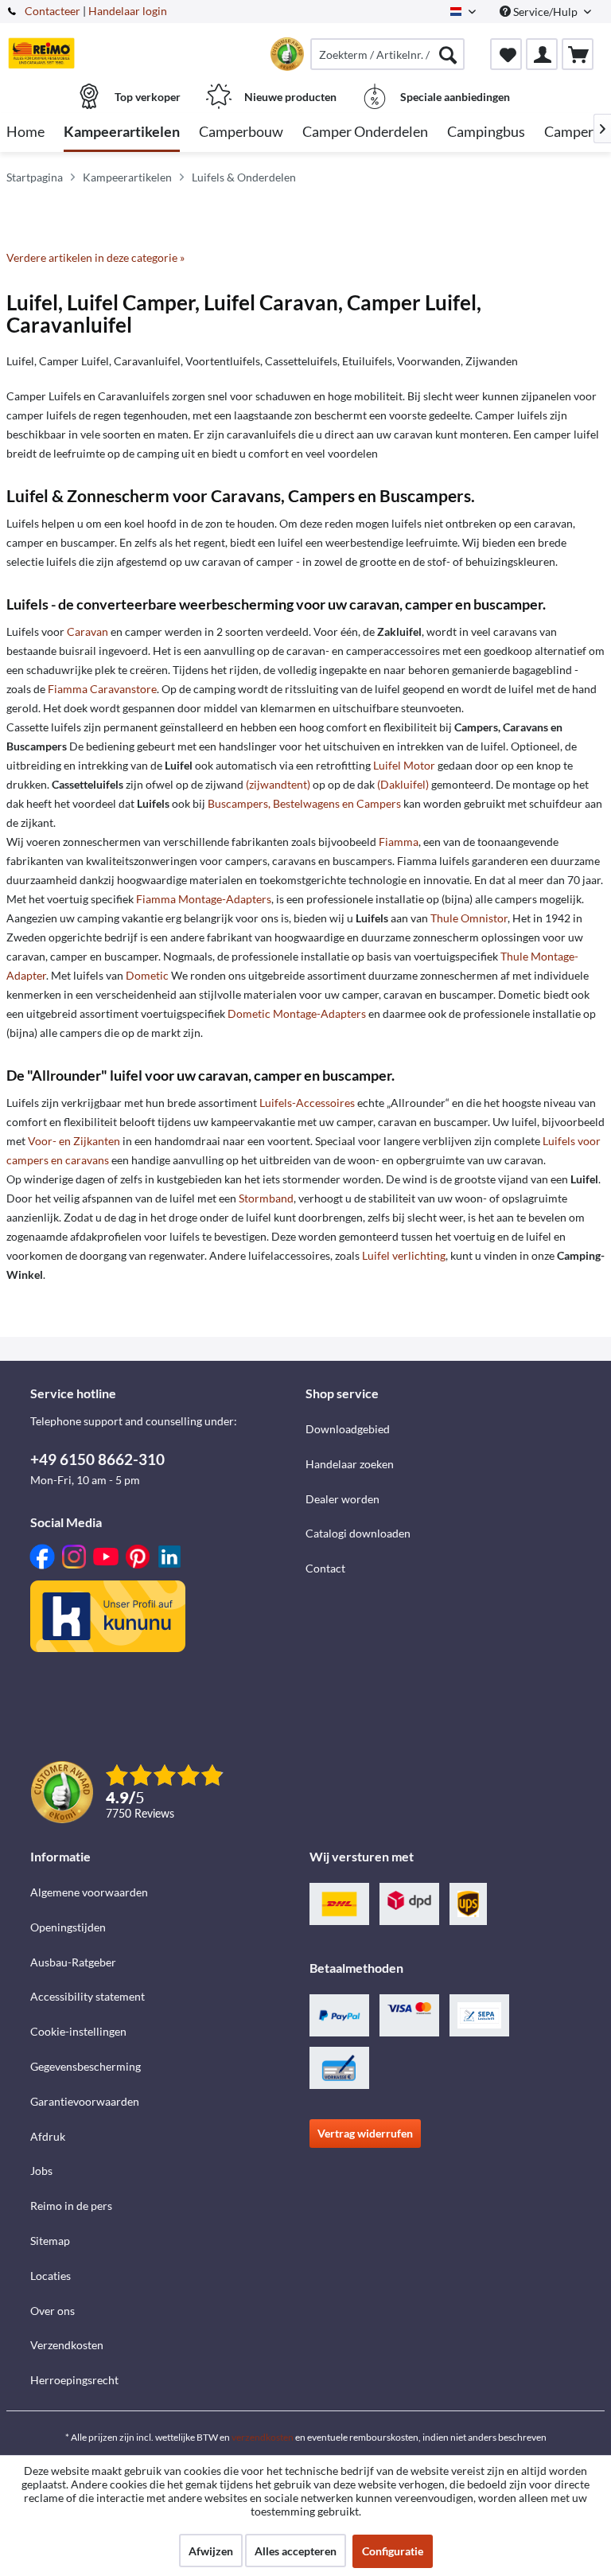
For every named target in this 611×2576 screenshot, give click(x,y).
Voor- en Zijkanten (74, 1141)
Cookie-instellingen (78, 2031)
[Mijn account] (542, 54)
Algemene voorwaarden (89, 1892)
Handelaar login (128, 11)
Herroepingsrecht (74, 2380)
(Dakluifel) (403, 784)
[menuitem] (387, 54)
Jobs (41, 2171)
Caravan (88, 631)
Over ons (53, 2311)
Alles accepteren (296, 2551)
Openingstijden (68, 1927)
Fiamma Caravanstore (102, 689)
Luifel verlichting (404, 1255)
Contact (325, 1568)
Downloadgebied (348, 1429)
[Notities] (506, 54)
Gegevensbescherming (86, 2066)
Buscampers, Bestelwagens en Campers (304, 803)
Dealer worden (342, 1499)
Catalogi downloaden (358, 1533)
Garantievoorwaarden (85, 2101)
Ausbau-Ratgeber (73, 1962)
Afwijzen (211, 2551)
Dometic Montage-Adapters (297, 1013)
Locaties (51, 2276)
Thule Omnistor (469, 918)
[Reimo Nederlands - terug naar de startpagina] (41, 53)
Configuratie (393, 2551)
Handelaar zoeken (350, 1464)
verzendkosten (263, 2437)
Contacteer (53, 11)
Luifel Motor (404, 765)
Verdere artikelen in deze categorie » (95, 257)
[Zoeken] (448, 54)
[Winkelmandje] (578, 54)
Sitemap (50, 2241)
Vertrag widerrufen (365, 2133)
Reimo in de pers (71, 2206)
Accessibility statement (88, 1996)
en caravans (80, 1160)
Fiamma (399, 842)
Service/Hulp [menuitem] (545, 12)
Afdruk (48, 2136)
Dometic (147, 975)
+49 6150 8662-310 (97, 1459)
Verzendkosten (67, 2345)
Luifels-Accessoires (307, 1103)
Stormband (266, 1198)
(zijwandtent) (278, 784)
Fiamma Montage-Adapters (204, 899)
